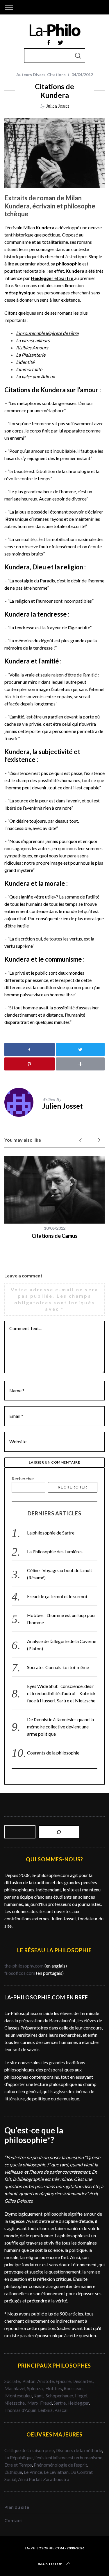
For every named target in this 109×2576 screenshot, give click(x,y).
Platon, (30, 2381)
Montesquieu (18, 2396)
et (52, 278)
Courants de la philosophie (53, 1753)
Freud (46, 2403)
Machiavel (15, 2388)
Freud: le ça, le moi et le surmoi (57, 1596)
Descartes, (83, 2381)
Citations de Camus (55, 1236)
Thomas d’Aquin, (21, 2410)
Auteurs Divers (31, 75)
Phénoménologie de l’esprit (60, 2465)
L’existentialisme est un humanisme (68, 2457)
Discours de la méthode (79, 2450)
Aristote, (46, 2381)
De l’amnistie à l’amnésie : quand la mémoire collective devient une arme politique (60, 1727)
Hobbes (54, 2388)
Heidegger (78, 2403)
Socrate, (13, 2381)
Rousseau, (74, 2388)
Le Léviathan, (57, 2472)
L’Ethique (13, 2472)
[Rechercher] (59, 1832)
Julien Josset (58, 106)
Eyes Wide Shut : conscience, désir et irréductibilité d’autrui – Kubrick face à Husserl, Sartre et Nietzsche (61, 1693)
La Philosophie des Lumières (55, 1551)
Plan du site (17, 2507)
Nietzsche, (15, 2403)
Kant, (39, 2396)
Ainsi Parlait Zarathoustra (44, 2479)
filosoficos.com (20, 1973)
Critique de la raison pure (29, 2450)
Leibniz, (46, 2410)
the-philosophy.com (24, 1966)
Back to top (50, 2564)
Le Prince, (34, 2472)
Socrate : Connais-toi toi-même (58, 1667)
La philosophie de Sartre (51, 1533)
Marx (33, 2403)
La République (18, 2457)
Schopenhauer (59, 2396)
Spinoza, (36, 2388)
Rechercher (23, 1478)
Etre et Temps (18, 2465)
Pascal (61, 2410)
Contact (13, 2520)
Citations (56, 75)
